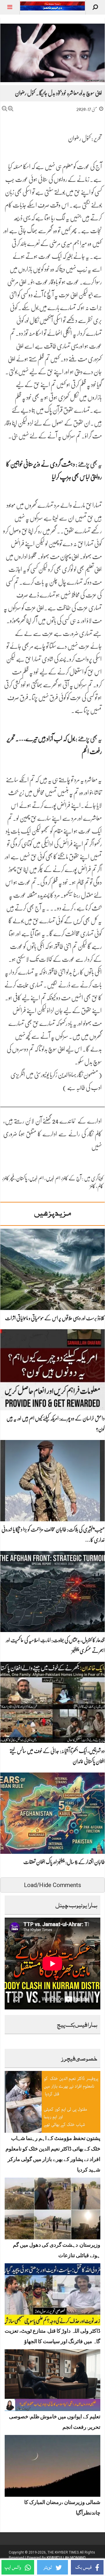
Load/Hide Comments (52, 1885)
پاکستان (22, 1178)
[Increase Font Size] (11, 109)
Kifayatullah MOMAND (66, 2558)
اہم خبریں (53, 1178)
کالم (100, 1186)
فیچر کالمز (9, 1178)
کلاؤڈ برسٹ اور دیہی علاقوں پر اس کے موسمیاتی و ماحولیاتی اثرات (55, 1318)
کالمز (93, 1186)
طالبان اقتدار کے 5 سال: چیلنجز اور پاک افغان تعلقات (64, 1862)
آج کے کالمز (72, 1178)
